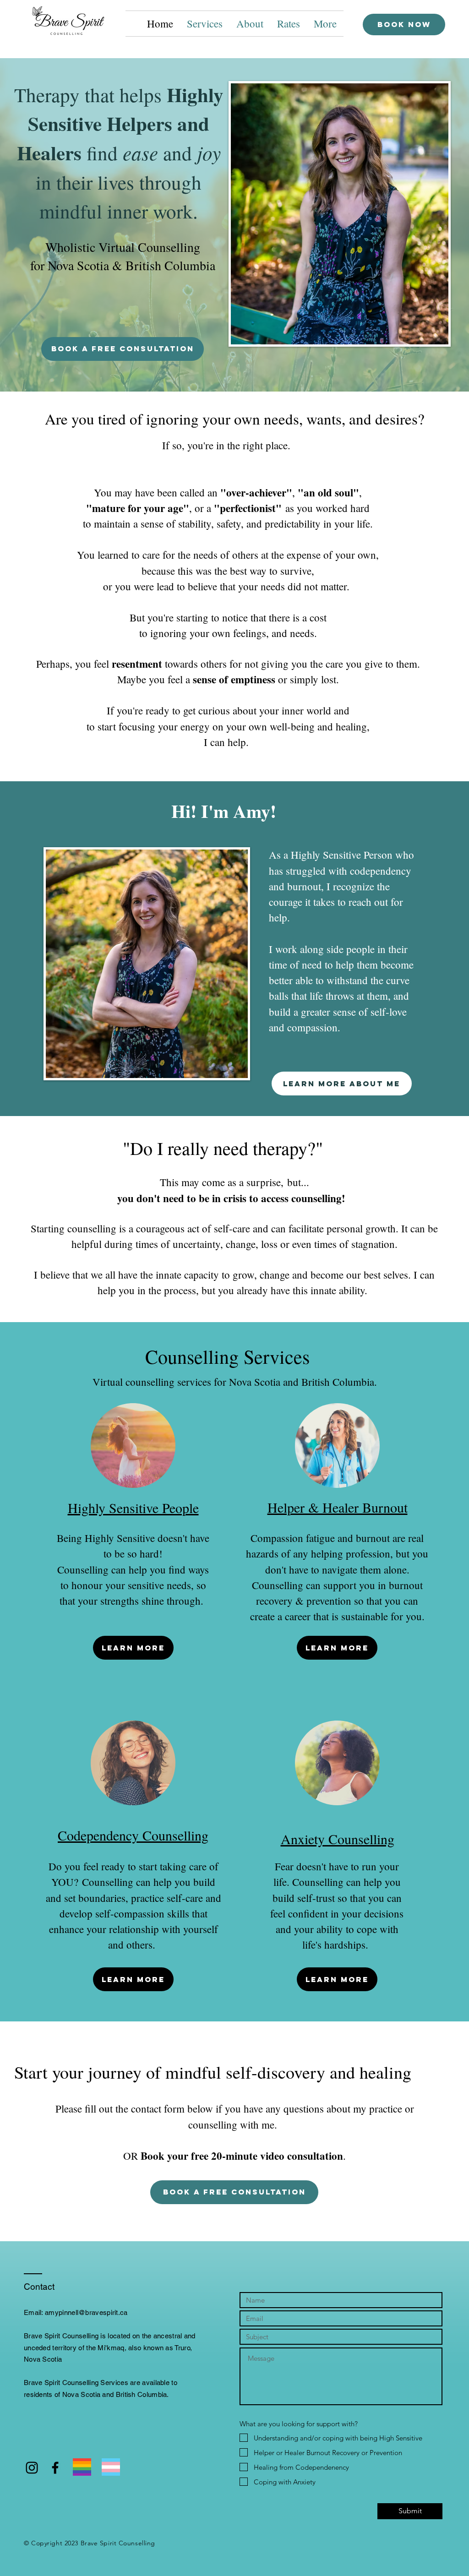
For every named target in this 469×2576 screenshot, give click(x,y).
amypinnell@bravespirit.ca (86, 2312)
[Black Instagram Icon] (32, 2468)
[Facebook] (55, 2468)
